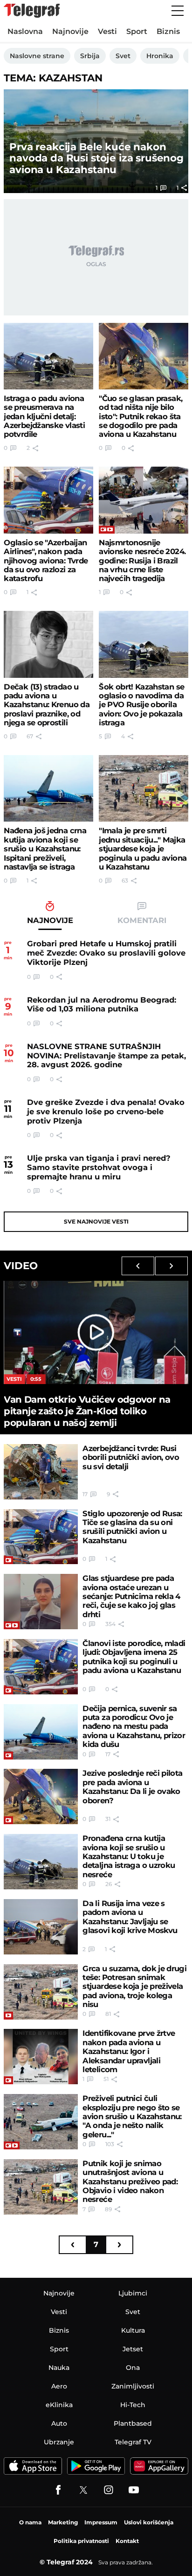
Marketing (63, 2522)
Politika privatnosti (81, 2541)
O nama (30, 2522)
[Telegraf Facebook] (58, 2490)
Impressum (101, 2522)
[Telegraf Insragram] (109, 2490)
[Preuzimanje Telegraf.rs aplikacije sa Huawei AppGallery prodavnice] (159, 2466)
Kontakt (127, 2541)
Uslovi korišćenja (149, 2522)
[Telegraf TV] (134, 2490)
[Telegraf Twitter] (83, 2490)
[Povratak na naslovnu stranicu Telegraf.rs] (32, 11)
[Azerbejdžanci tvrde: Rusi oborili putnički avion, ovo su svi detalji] (41, 1472)
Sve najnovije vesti (96, 1221)
